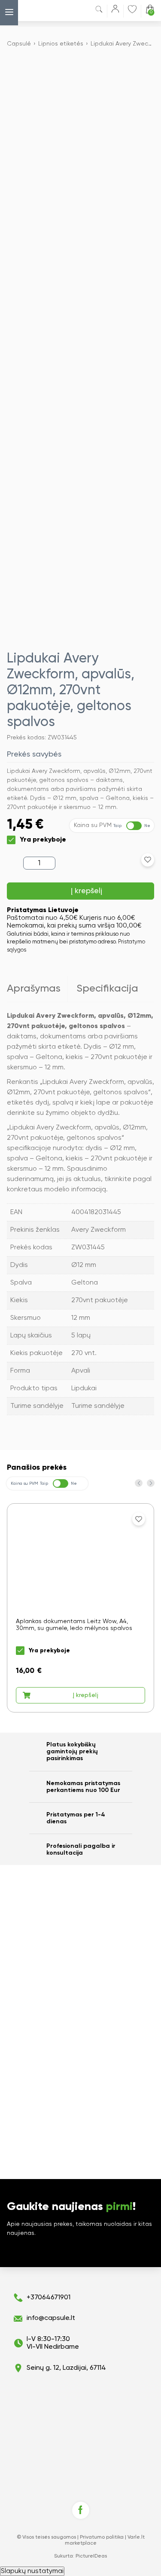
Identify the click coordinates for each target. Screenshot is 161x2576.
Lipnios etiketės (61, 44)
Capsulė (19, 44)
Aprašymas (34, 989)
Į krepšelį (87, 891)
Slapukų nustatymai (32, 2571)
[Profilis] (115, 11)
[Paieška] (99, 11)
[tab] (37, 989)
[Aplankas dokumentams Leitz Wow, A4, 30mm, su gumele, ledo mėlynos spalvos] (80, 1608)
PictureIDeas (91, 2556)
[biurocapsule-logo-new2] (40, 11)
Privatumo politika (102, 2537)
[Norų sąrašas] (132, 9)
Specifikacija (107, 989)
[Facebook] (81, 2510)
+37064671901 (49, 2298)
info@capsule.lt (51, 2318)
